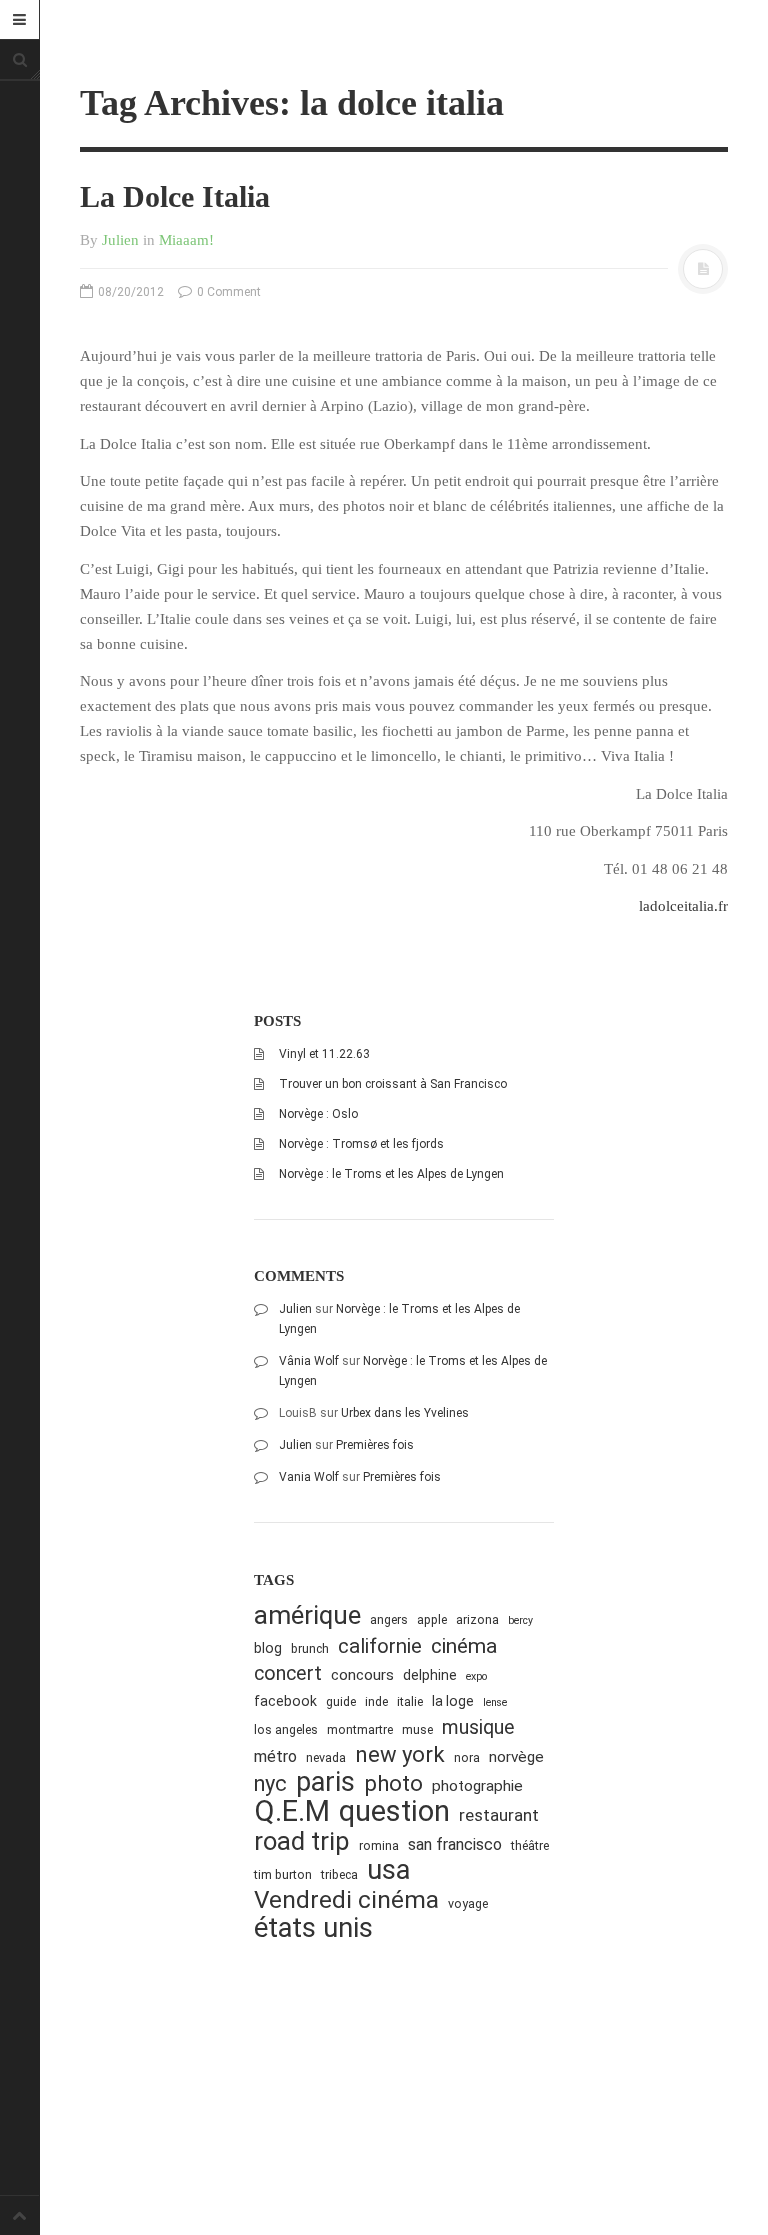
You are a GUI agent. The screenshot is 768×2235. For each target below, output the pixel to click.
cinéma (464, 1645)
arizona (477, 1619)
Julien (120, 240)
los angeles (286, 1729)
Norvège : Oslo (318, 1114)
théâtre (530, 1845)
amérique (307, 1615)
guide (341, 1701)
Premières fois (375, 1445)
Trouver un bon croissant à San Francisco (393, 1084)
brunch (310, 1648)
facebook (285, 1701)
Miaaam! (186, 240)
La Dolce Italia (175, 196)
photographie (477, 1786)
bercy (520, 1620)
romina (379, 1845)
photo (393, 1783)
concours (362, 1675)
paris (325, 1782)
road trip (302, 1841)
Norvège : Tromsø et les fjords (361, 1144)
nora (467, 1757)
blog (268, 1648)
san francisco (455, 1844)
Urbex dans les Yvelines (405, 1413)
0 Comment (227, 292)
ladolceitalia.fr (683, 906)
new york (400, 1754)
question (394, 1811)
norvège (516, 1757)
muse (417, 1729)
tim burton (283, 1874)
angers (389, 1619)
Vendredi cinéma (346, 1899)
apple (432, 1619)
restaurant (499, 1815)
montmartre (360, 1729)
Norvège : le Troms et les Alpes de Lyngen (391, 1174)
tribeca (339, 1874)
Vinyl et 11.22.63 (324, 1054)
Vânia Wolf (309, 1361)
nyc (270, 1783)
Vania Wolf (309, 1477)
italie (410, 1701)
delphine (430, 1675)
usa (388, 1870)
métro (275, 1756)
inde (376, 1701)
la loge (453, 1701)
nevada (326, 1757)
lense (495, 1702)
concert (288, 1673)
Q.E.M (292, 1811)
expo (476, 1676)
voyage (468, 1903)
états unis (313, 1928)
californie (380, 1646)
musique (478, 1727)
